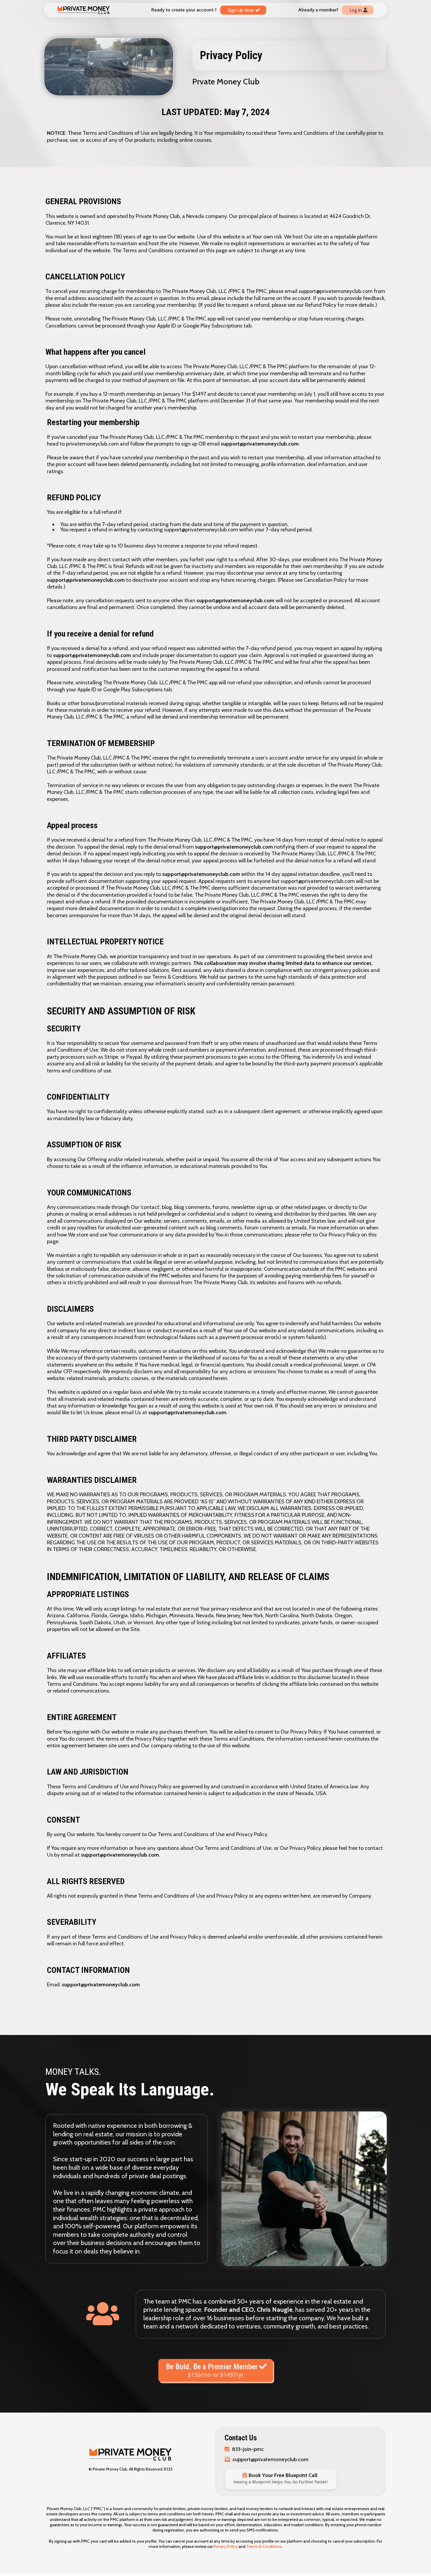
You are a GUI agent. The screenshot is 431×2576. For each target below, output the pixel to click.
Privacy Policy (226, 2546)
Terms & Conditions (264, 2546)
